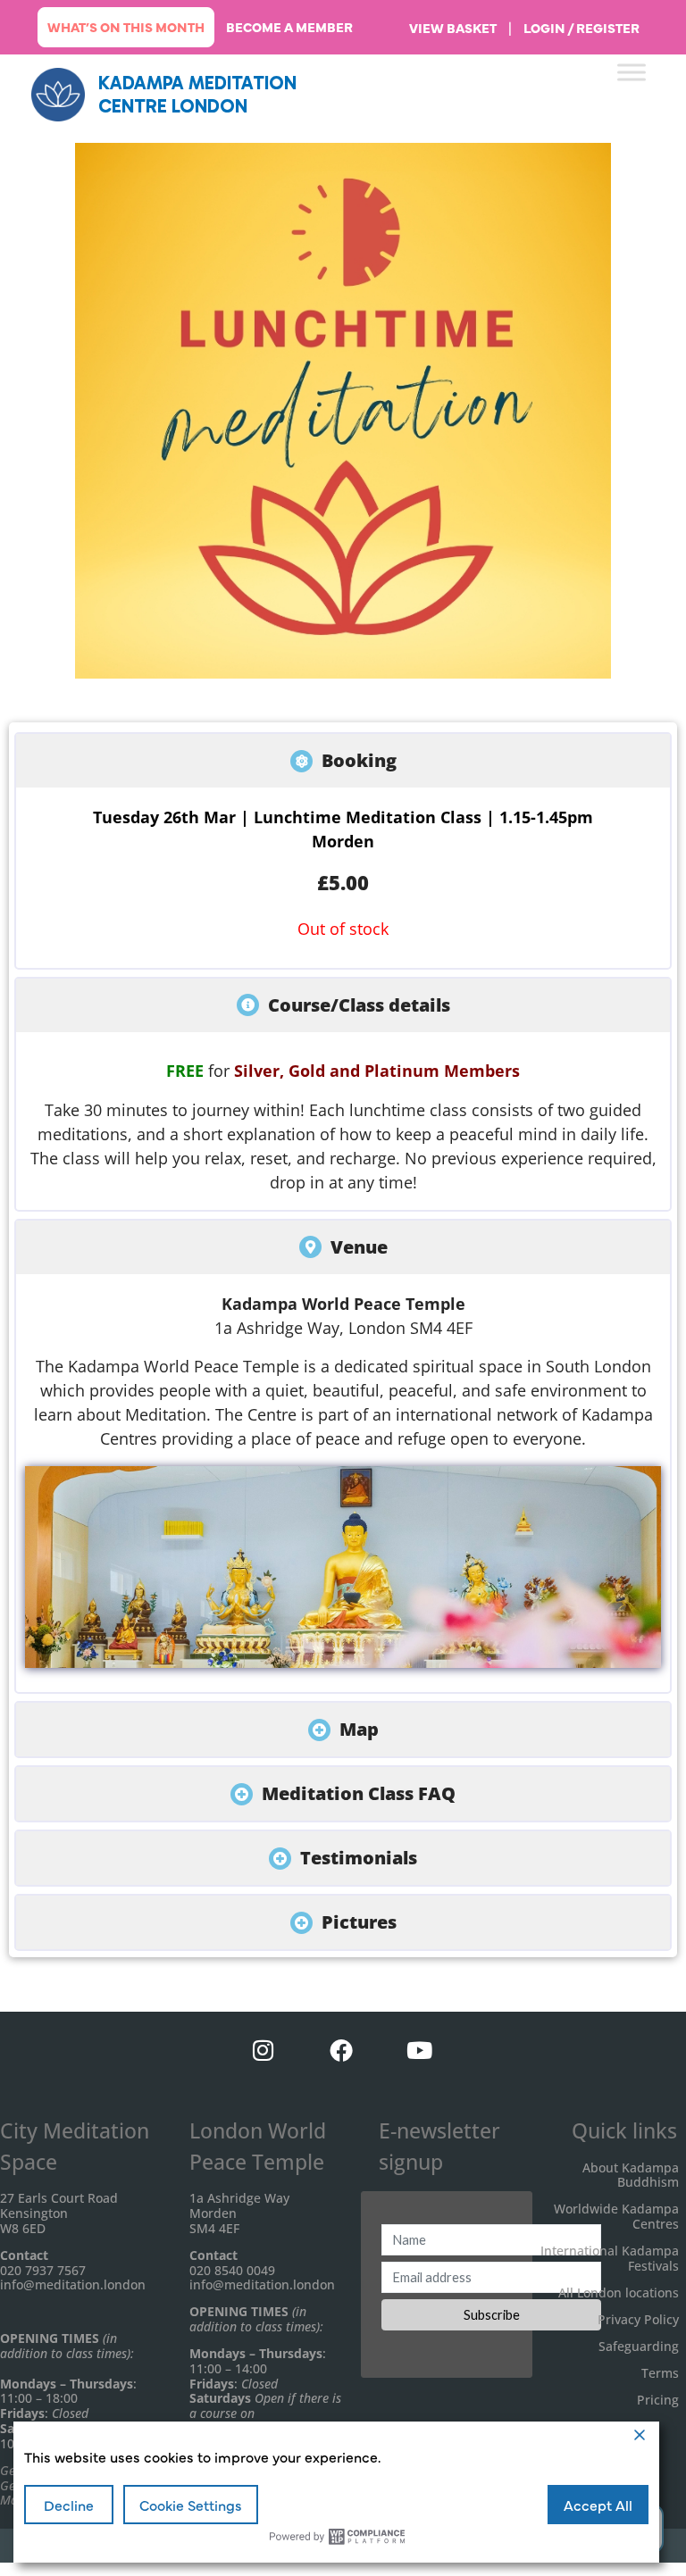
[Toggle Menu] (632, 72)
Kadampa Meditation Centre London (197, 94)
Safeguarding (639, 2346)
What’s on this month (126, 27)
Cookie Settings (191, 2505)
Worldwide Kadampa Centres (616, 2216)
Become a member (289, 27)
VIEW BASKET (453, 28)
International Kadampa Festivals (610, 2258)
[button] (343, 761)
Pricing (658, 2400)
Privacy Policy (638, 2319)
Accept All (598, 2505)
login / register (581, 28)
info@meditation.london (73, 2284)
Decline (69, 2505)
